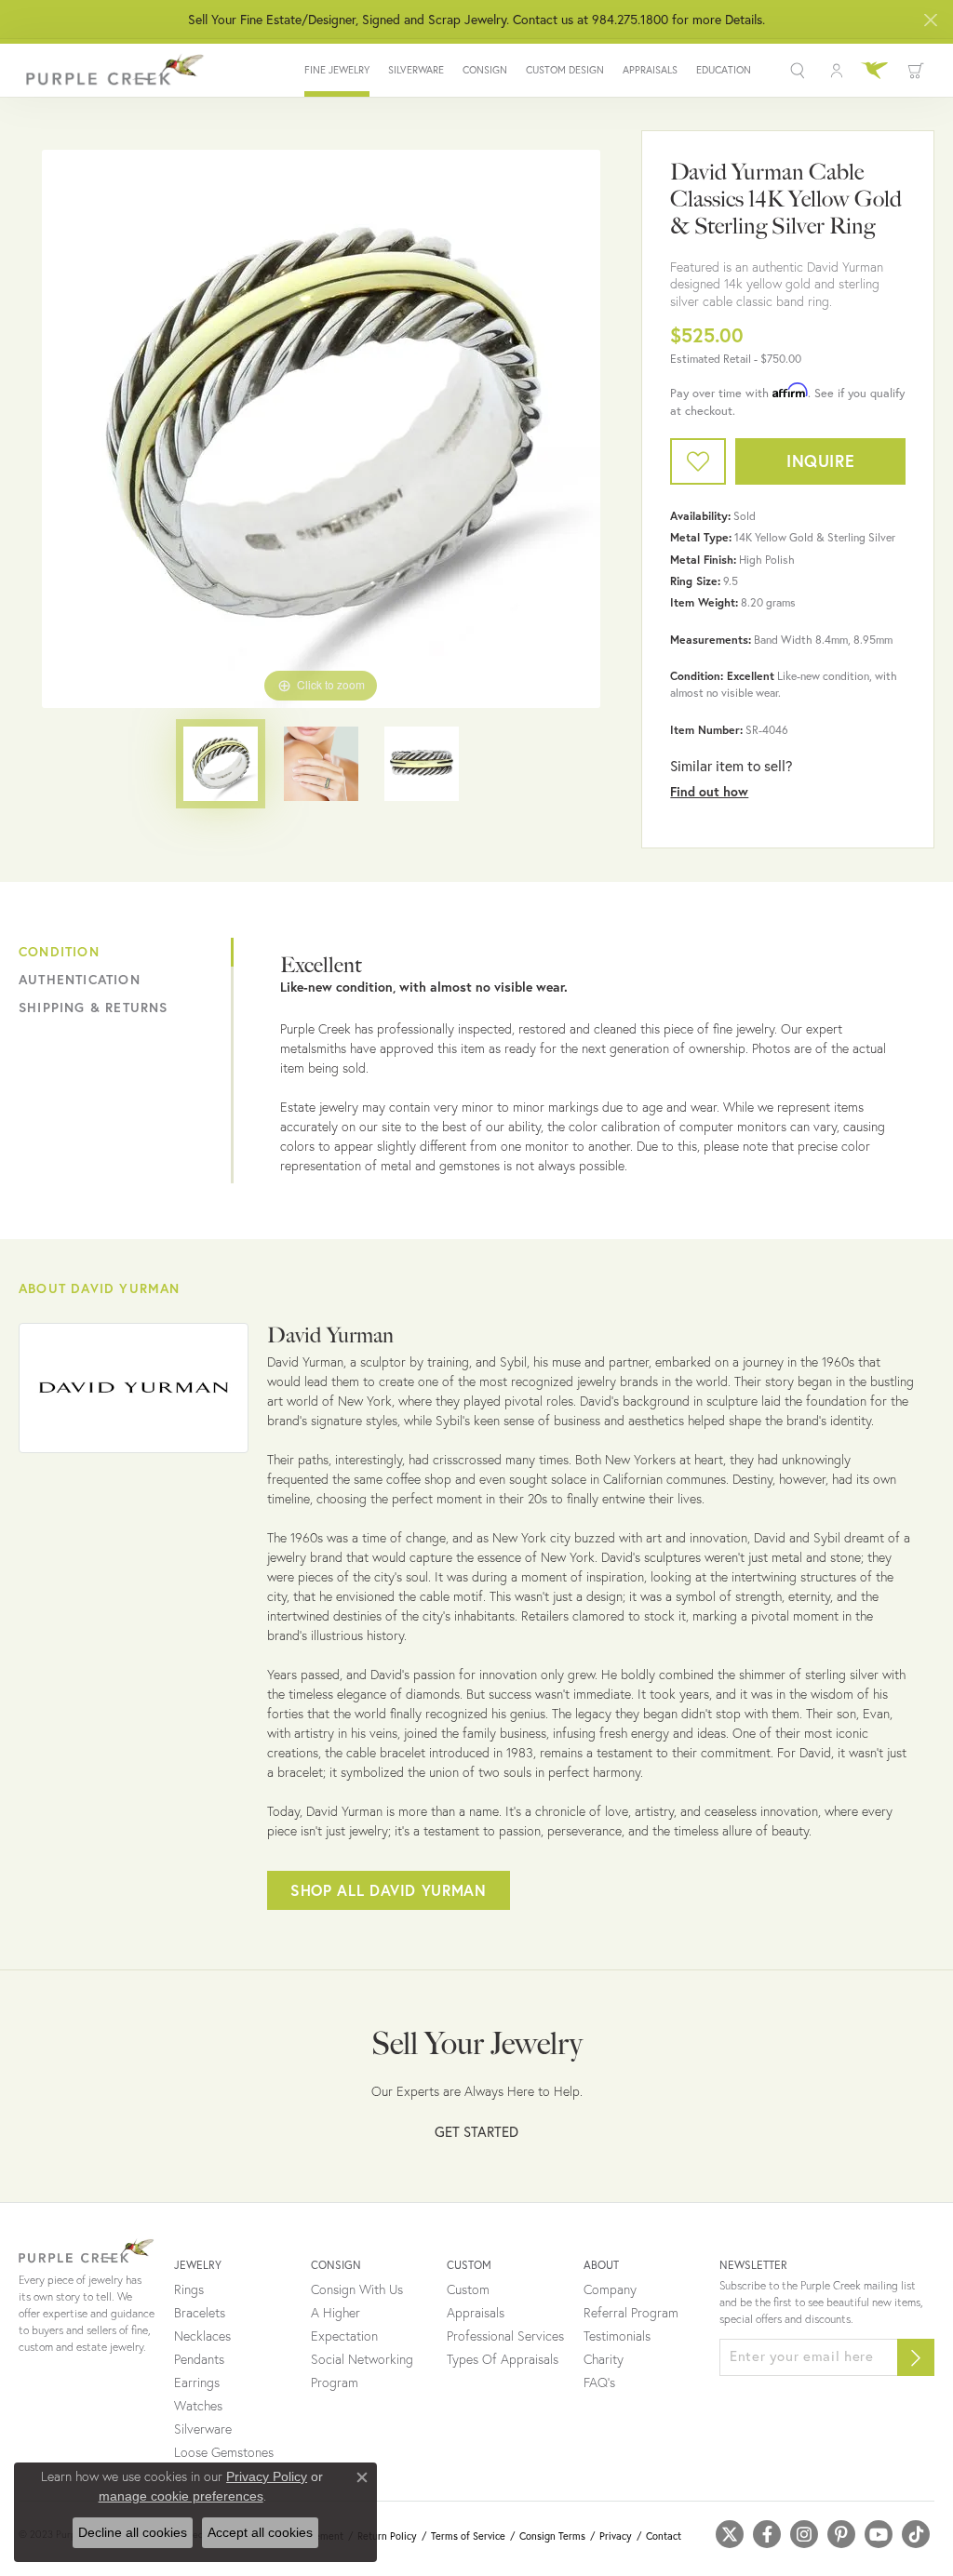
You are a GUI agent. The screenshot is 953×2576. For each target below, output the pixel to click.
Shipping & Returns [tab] (94, 1008)
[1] (916, 2357)
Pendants (199, 2359)
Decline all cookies (133, 2532)
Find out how (709, 792)
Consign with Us (357, 2289)
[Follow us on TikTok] (916, 2534)
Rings (189, 2289)
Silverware (416, 70)
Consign (485, 70)
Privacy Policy (267, 2476)
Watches (198, 2406)
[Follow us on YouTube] (879, 2534)
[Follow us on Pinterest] (841, 2534)
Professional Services (505, 2336)
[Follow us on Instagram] (804, 2534)
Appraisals (650, 70)
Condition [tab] (59, 952)
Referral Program (631, 2313)
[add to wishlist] (698, 461)
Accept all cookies (260, 2532)
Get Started (476, 2131)
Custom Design (565, 70)
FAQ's (599, 2382)
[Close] (930, 20)
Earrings (197, 2382)
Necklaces (202, 2336)
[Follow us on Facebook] (767, 2534)
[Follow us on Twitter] (730, 2534)
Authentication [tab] (80, 980)
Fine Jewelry (337, 70)
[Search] (800, 71)
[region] (321, 429)
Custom (468, 2289)
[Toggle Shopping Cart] (916, 71)
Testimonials (617, 2336)
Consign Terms (552, 2536)
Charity (604, 2359)
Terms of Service (468, 2536)
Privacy (616, 2536)
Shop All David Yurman (388, 1890)
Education (724, 70)
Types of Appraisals (503, 2359)
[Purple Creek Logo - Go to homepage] (112, 70)
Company (610, 2289)
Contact (664, 2536)
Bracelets (200, 2313)
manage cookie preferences (181, 2496)
